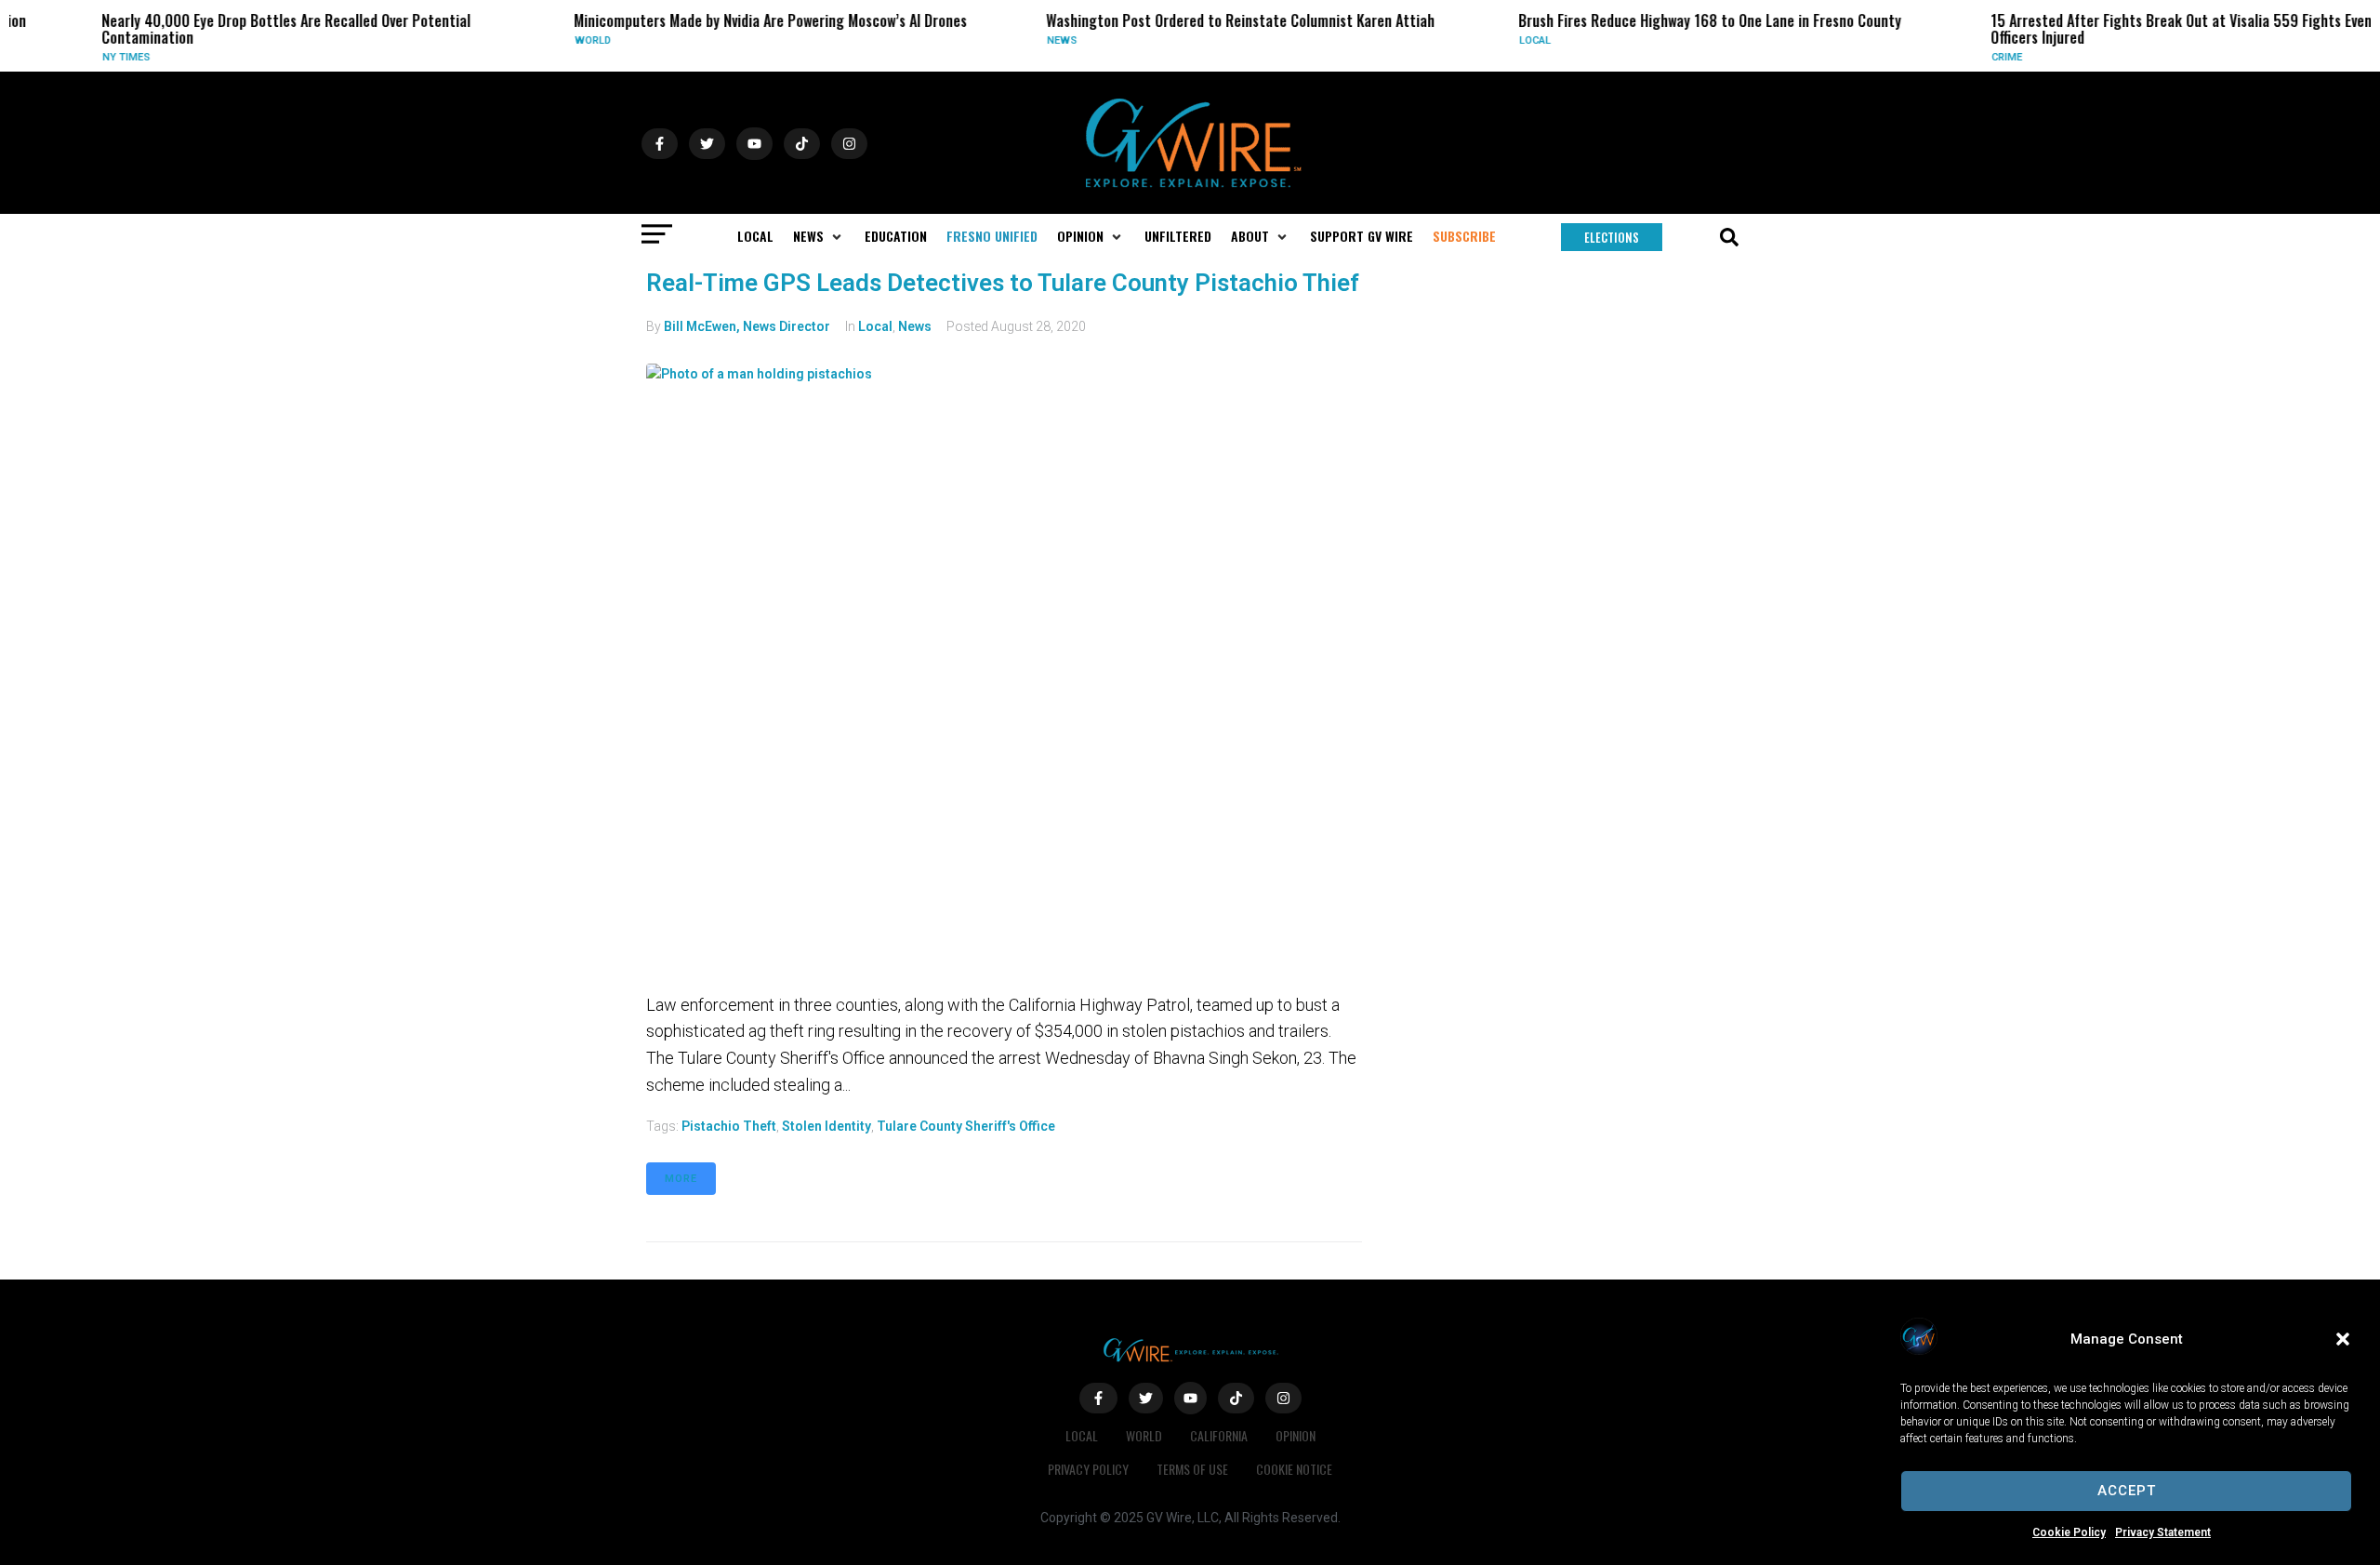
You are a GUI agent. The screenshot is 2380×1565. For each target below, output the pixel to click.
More (681, 1179)
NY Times (94, 57)
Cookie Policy (2069, 1532)
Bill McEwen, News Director (747, 326)
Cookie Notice (1294, 1469)
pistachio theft (729, 1126)
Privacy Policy (1088, 1469)
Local (1503, 40)
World (561, 40)
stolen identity (826, 1126)
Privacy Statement (2163, 1532)
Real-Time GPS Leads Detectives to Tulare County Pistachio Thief (1003, 283)
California (1219, 1435)
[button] (2343, 1339)
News (1030, 40)
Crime (1975, 57)
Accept (2127, 1491)
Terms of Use (1192, 1469)
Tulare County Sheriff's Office (966, 1126)
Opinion (1296, 1435)
